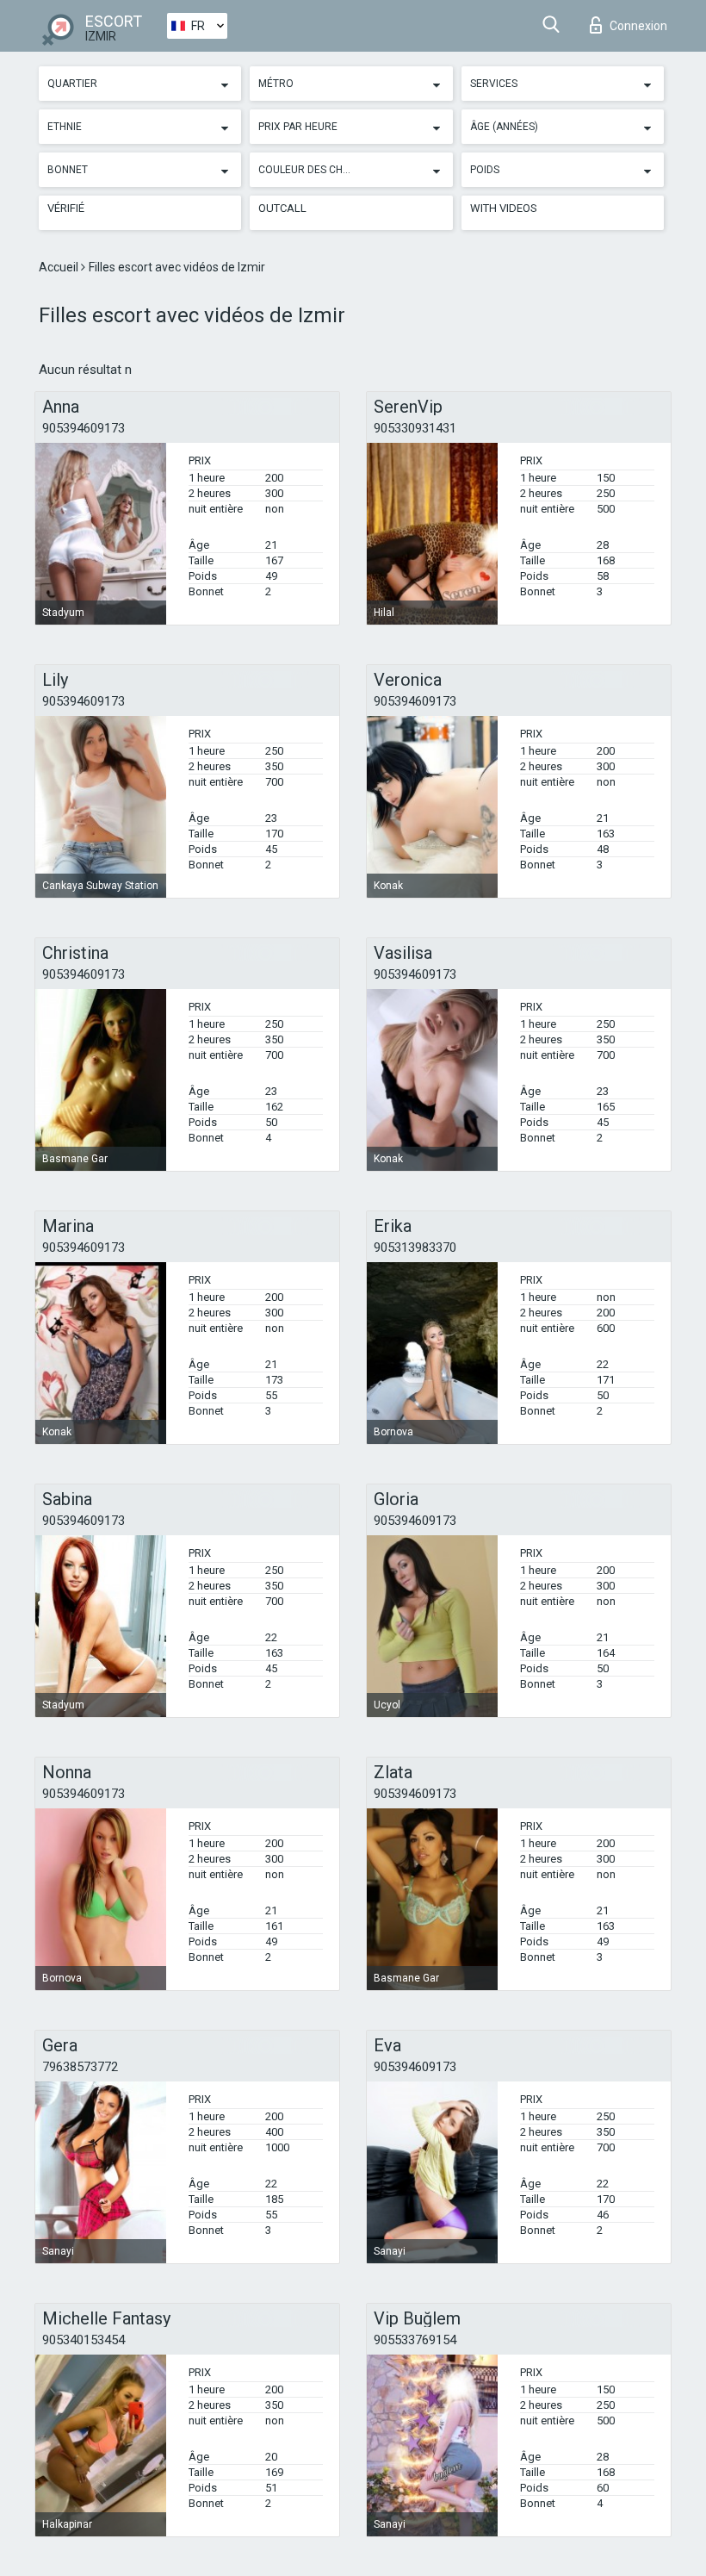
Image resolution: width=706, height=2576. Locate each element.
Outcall (282, 208)
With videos (504, 208)
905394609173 (84, 428)
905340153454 (84, 2340)
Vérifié (66, 208)
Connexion (638, 26)
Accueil (60, 267)
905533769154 (415, 2340)
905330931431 (415, 428)
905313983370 (415, 1248)
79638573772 (80, 2067)
